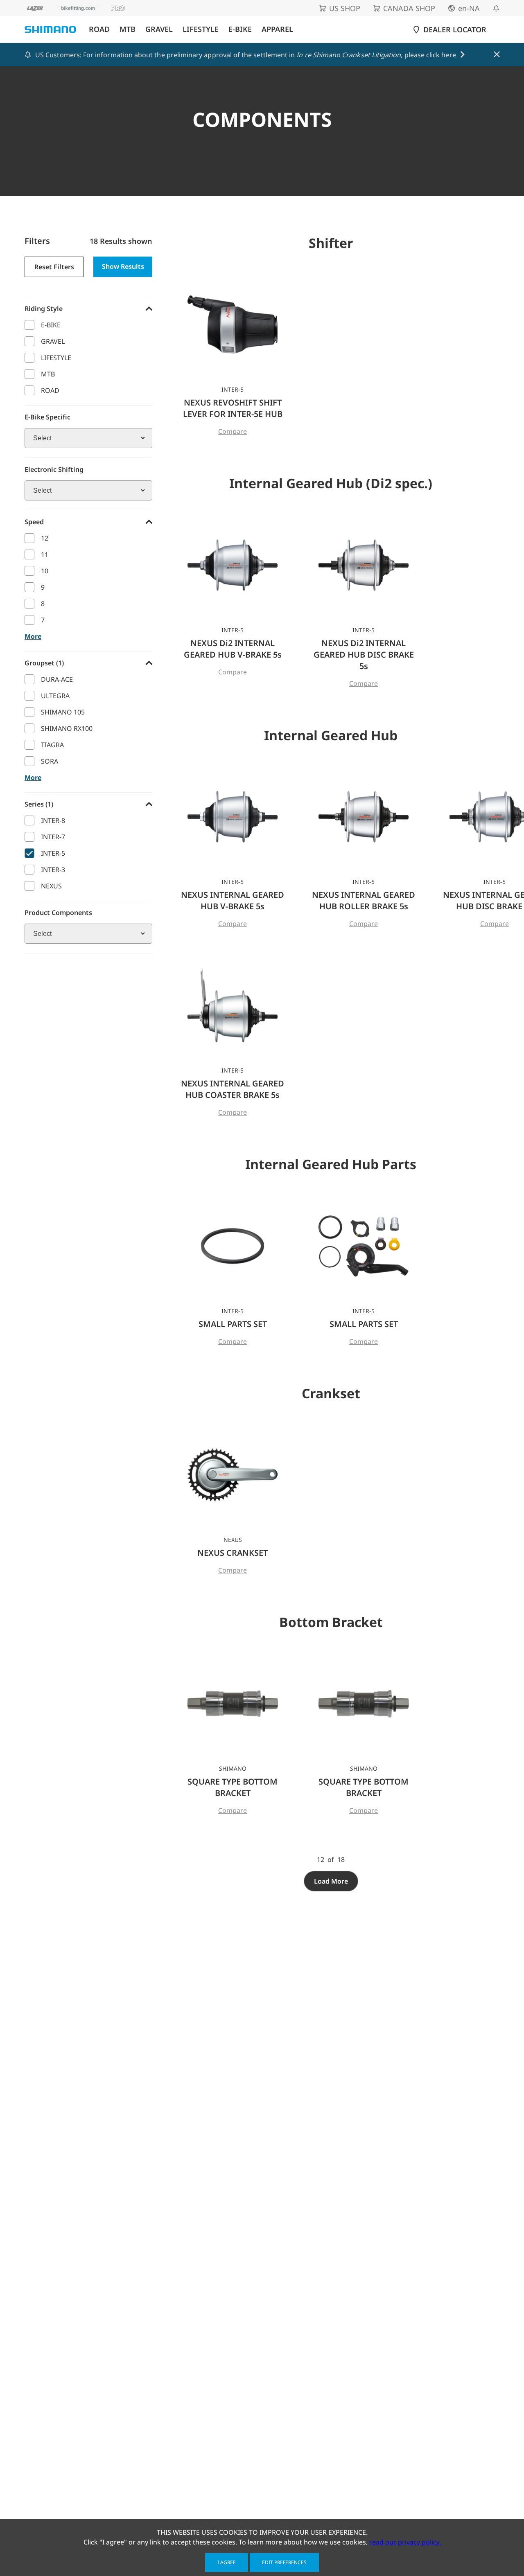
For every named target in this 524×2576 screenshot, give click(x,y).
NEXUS (51, 886)
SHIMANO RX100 (67, 728)
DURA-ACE (57, 679)
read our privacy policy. (405, 2542)
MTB (128, 29)
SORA (50, 761)
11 (45, 554)
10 (45, 571)
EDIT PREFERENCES (284, 2562)
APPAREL (277, 29)
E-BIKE (240, 29)
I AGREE (227, 2562)
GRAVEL (159, 29)
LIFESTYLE (201, 29)
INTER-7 (53, 837)
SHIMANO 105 (63, 712)
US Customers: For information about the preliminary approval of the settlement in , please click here (246, 55)
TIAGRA (52, 745)
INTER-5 (53, 853)
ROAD (99, 29)
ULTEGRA (55, 696)
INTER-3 (53, 870)
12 (45, 538)
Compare (233, 431)
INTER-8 (53, 820)
